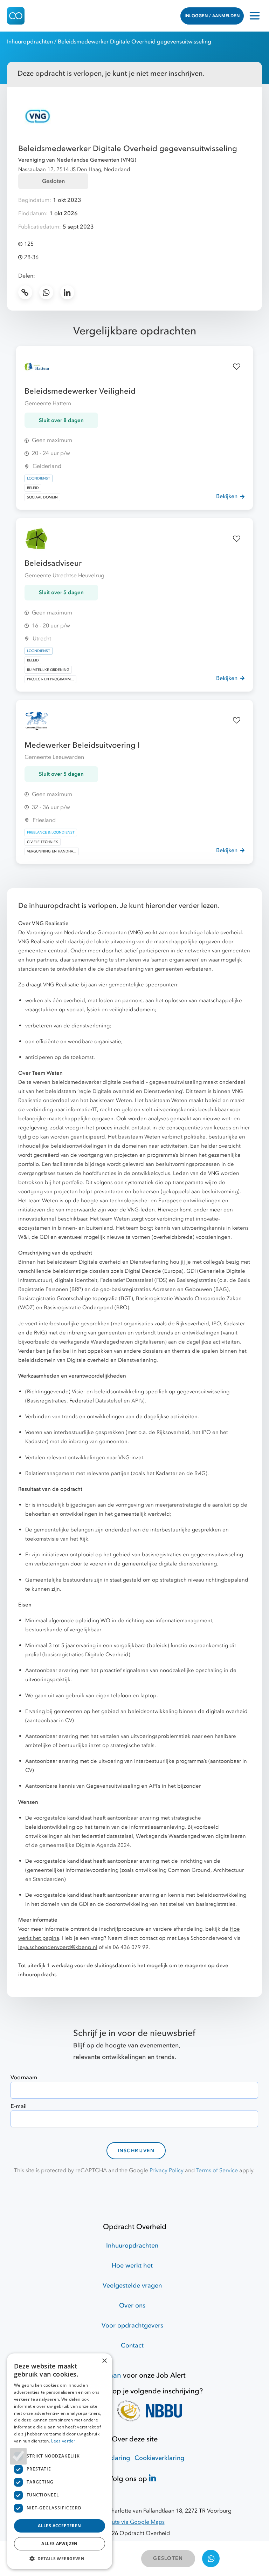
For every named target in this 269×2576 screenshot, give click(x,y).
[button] (60, 2558)
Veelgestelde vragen (132, 2286)
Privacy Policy (167, 2170)
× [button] (104, 2361)
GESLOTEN (168, 2558)
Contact (132, 2346)
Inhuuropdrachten (30, 42)
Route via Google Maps (135, 2522)
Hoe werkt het (132, 2266)
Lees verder (63, 2441)
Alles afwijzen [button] (60, 2544)
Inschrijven (136, 2151)
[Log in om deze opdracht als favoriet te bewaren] (237, 367)
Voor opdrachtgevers (132, 2326)
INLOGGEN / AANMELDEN (212, 16)
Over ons (132, 2306)
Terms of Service (217, 2170)
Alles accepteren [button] (59, 2526)
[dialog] (60, 2461)
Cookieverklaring (159, 2458)
